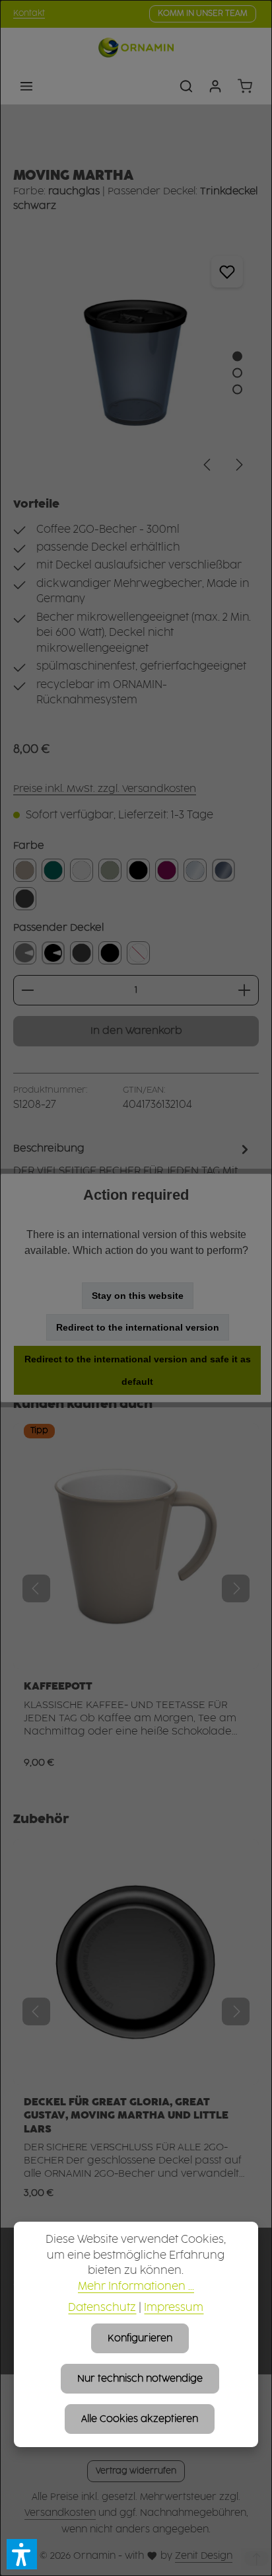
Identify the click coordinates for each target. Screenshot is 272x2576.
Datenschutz (102, 2308)
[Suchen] (186, 86)
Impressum (174, 2308)
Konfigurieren (140, 2338)
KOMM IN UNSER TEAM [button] (203, 14)
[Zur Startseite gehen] (136, 48)
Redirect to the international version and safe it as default (138, 1370)
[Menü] (26, 86)
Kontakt (29, 14)
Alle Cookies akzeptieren (140, 2419)
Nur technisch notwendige (140, 2379)
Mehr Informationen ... (136, 2287)
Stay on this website (138, 1296)
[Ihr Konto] (215, 86)
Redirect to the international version (138, 1327)
